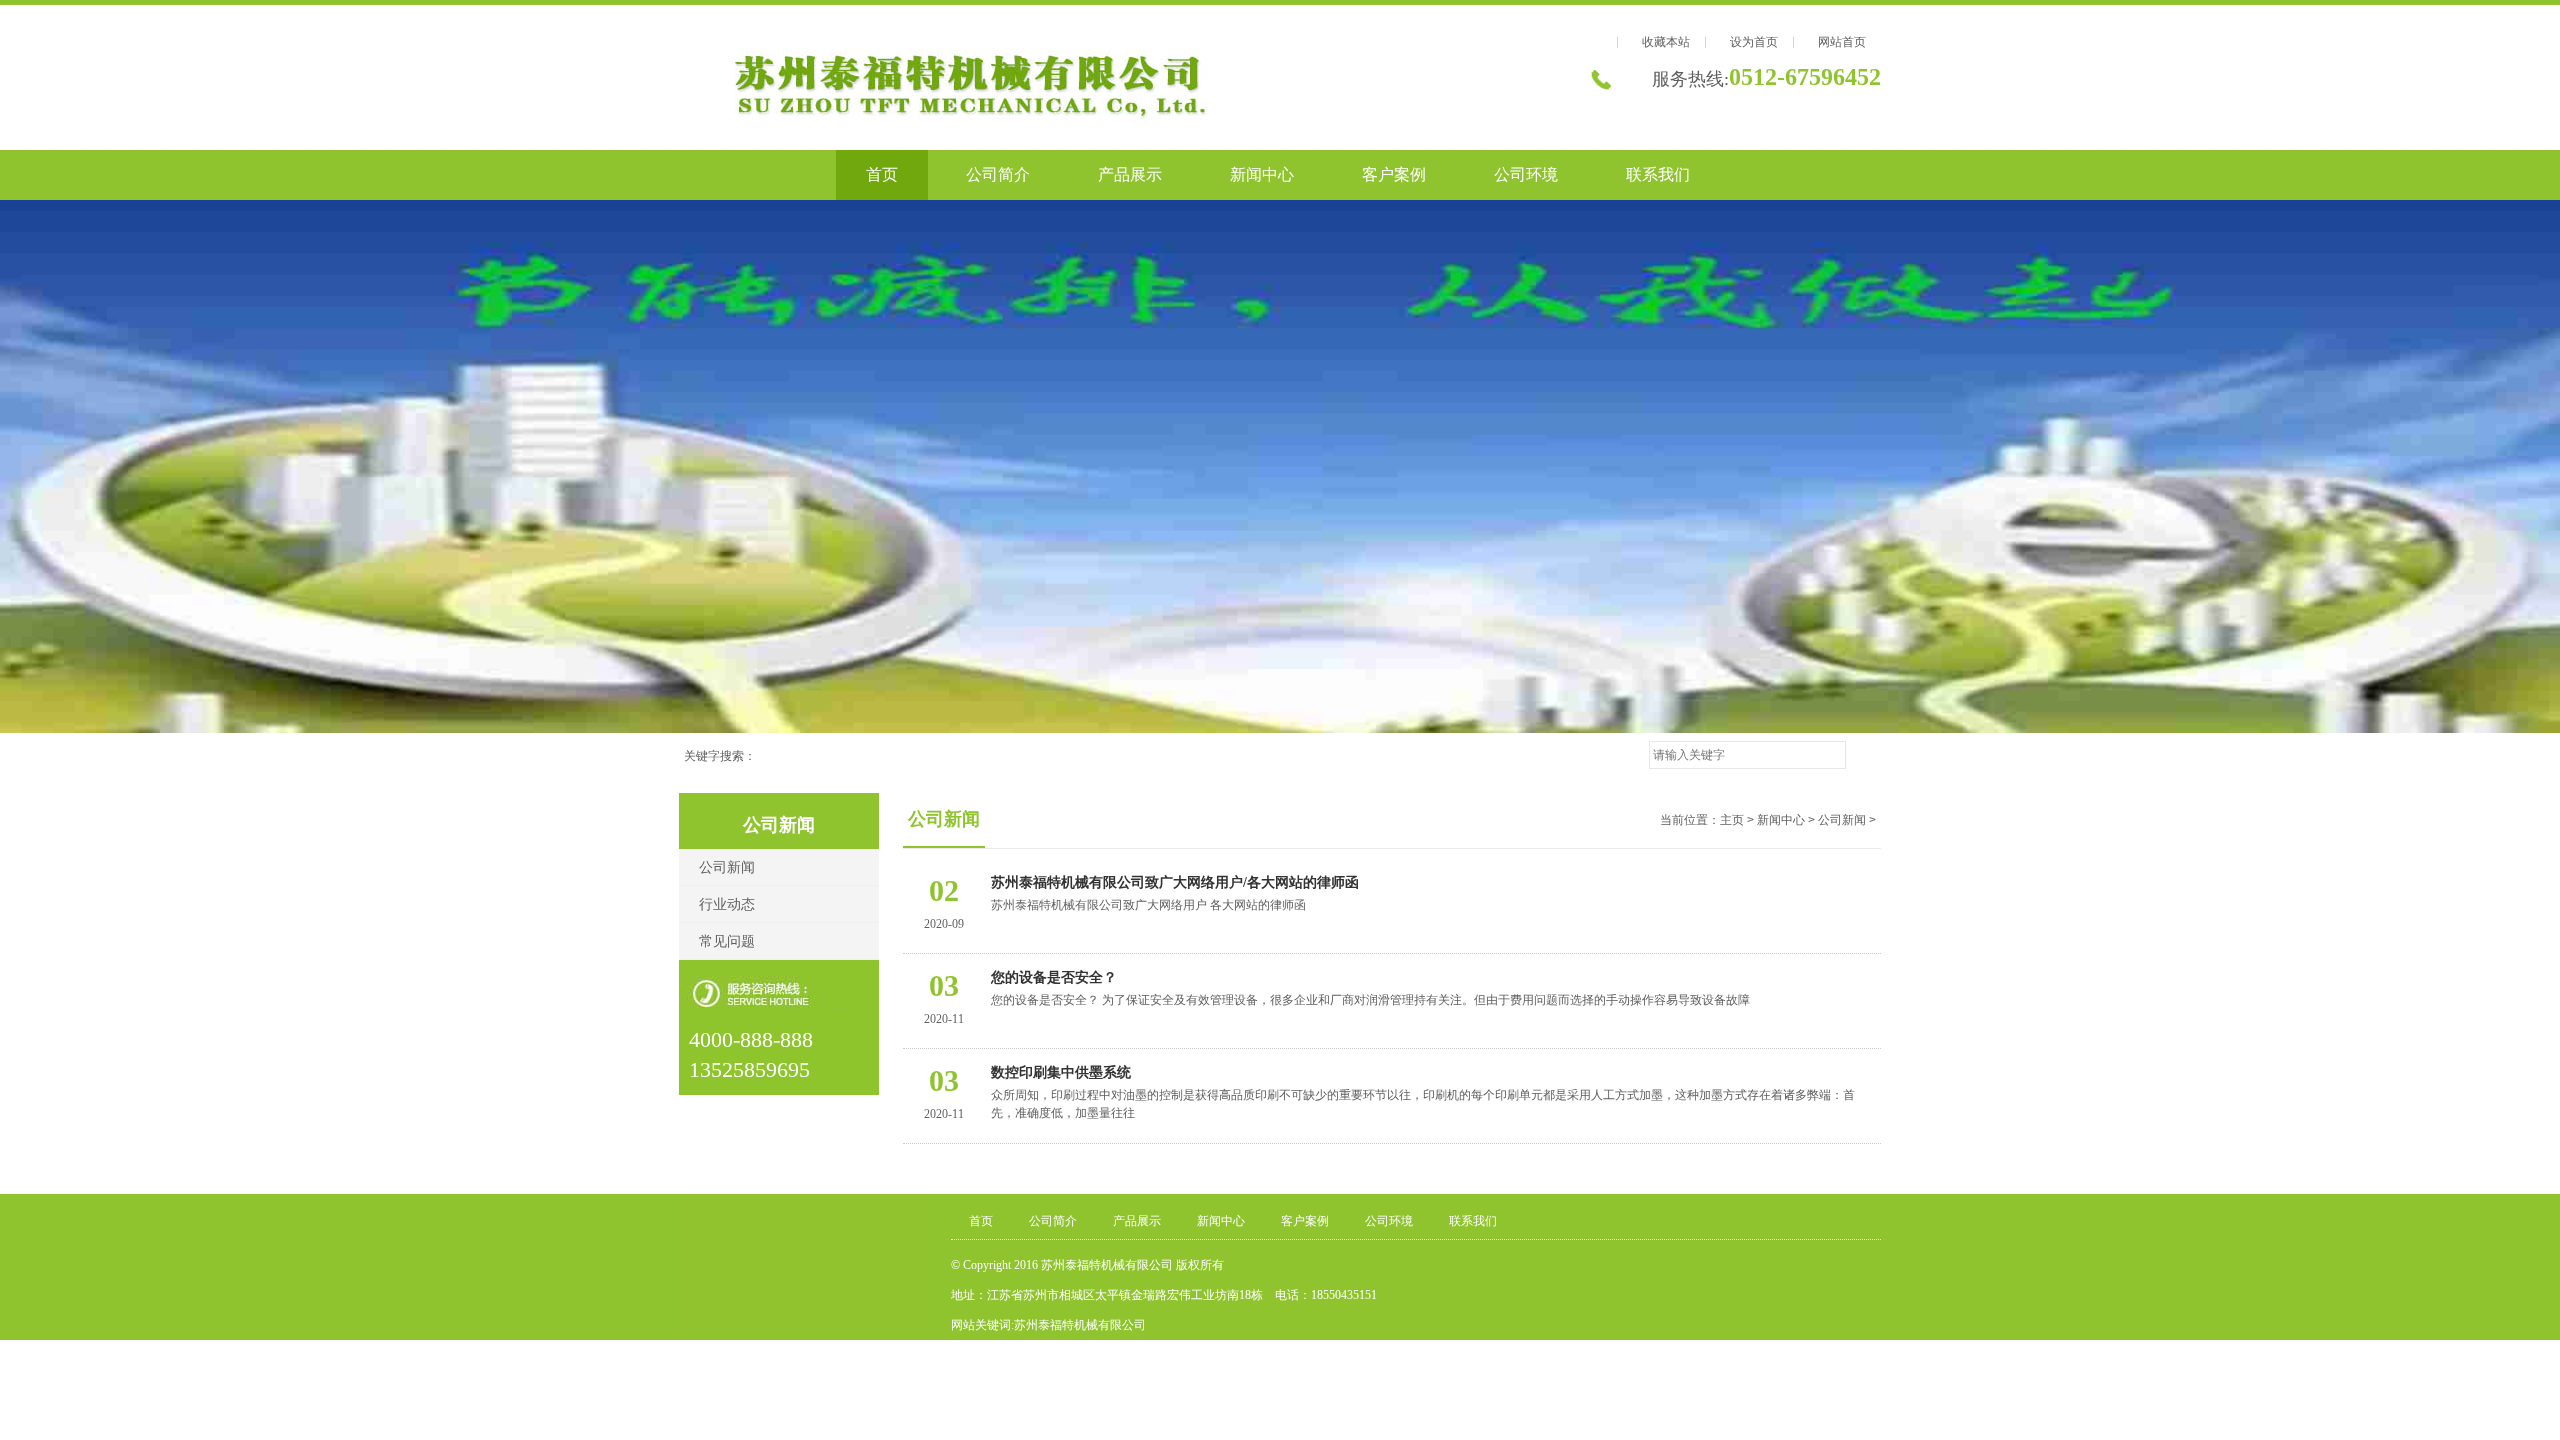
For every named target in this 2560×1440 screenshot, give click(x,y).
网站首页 (1842, 42)
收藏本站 (1666, 42)
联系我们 (1658, 174)
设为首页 (1754, 42)
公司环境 (1526, 174)
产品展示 (1130, 174)
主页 (1732, 820)
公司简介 (998, 174)
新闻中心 (1262, 174)
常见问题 (727, 941)
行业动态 (727, 904)
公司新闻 (727, 867)
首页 (882, 174)
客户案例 (1394, 174)
